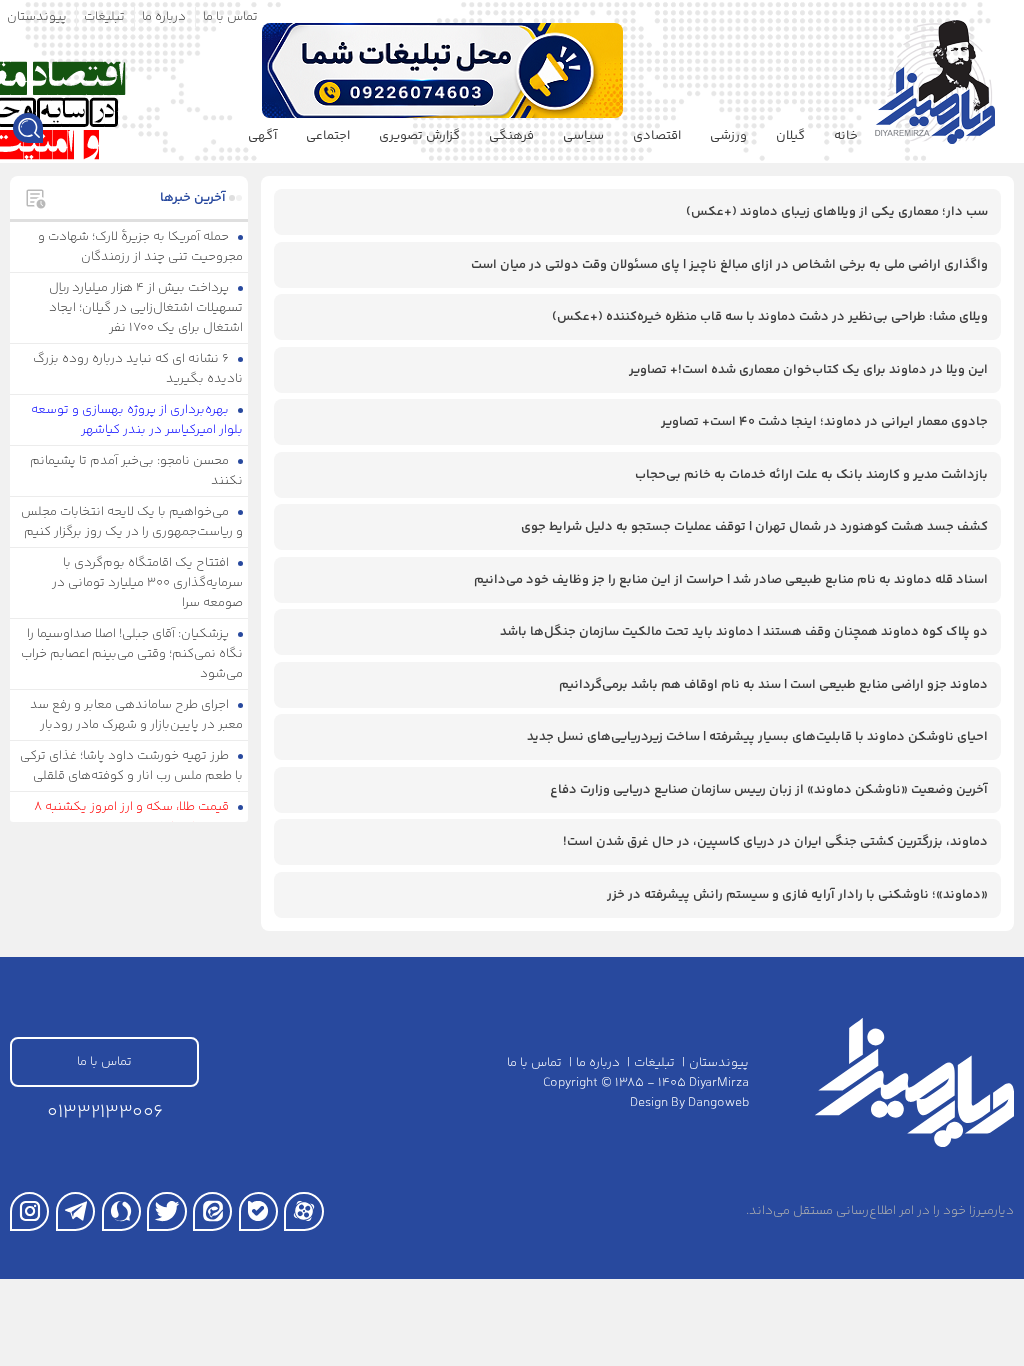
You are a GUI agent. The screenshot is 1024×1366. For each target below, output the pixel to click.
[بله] (258, 1211)
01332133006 (105, 1112)
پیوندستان (37, 17)
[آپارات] (303, 1211)
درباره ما (164, 17)
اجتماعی (328, 136)
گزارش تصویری (419, 136)
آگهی (262, 136)
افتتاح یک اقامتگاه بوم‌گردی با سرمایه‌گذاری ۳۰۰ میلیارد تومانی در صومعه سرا (147, 583)
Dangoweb (718, 1103)
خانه (846, 136)
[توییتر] (166, 1211)
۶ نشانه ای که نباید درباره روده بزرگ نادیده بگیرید (138, 369)
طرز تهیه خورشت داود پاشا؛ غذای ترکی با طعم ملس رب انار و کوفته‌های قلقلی (132, 766)
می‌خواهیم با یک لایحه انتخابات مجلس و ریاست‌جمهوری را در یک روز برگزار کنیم (132, 522)
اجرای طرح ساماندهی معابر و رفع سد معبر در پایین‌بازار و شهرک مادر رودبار (137, 715)
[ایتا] (212, 1211)
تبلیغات (104, 17)
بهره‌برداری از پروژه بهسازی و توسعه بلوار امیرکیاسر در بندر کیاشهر (137, 420)
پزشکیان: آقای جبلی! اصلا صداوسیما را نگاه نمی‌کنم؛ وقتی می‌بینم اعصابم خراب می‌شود (132, 654)
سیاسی (583, 136)
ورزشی (728, 136)
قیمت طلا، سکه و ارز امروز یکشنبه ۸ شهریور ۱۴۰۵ (139, 817)
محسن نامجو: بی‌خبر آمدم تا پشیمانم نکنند (137, 471)
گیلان (790, 136)
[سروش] (121, 1211)
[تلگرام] (75, 1211)
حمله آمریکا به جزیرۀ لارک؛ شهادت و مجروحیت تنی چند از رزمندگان (141, 247)
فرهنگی (511, 136)
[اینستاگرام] (29, 1211)
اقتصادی (657, 136)
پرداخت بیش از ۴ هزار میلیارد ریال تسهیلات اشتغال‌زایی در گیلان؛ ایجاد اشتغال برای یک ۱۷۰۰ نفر (146, 308)
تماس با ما (230, 17)
